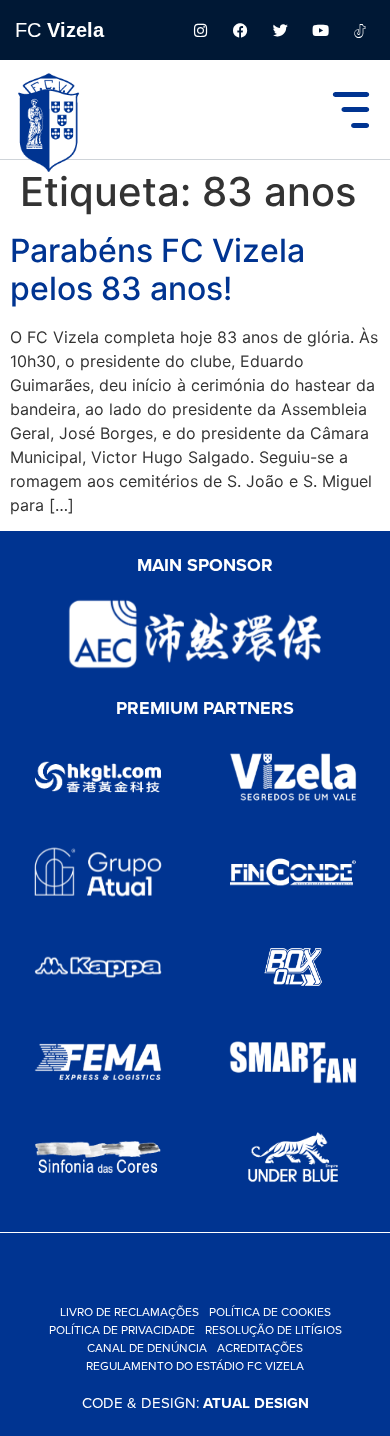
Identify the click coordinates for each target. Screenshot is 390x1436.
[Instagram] (200, 30)
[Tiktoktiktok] (360, 30)
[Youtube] (320, 30)
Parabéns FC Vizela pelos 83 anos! (157, 269)
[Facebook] (240, 30)
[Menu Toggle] (351, 110)
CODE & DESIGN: (195, 1402)
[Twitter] (280, 30)
